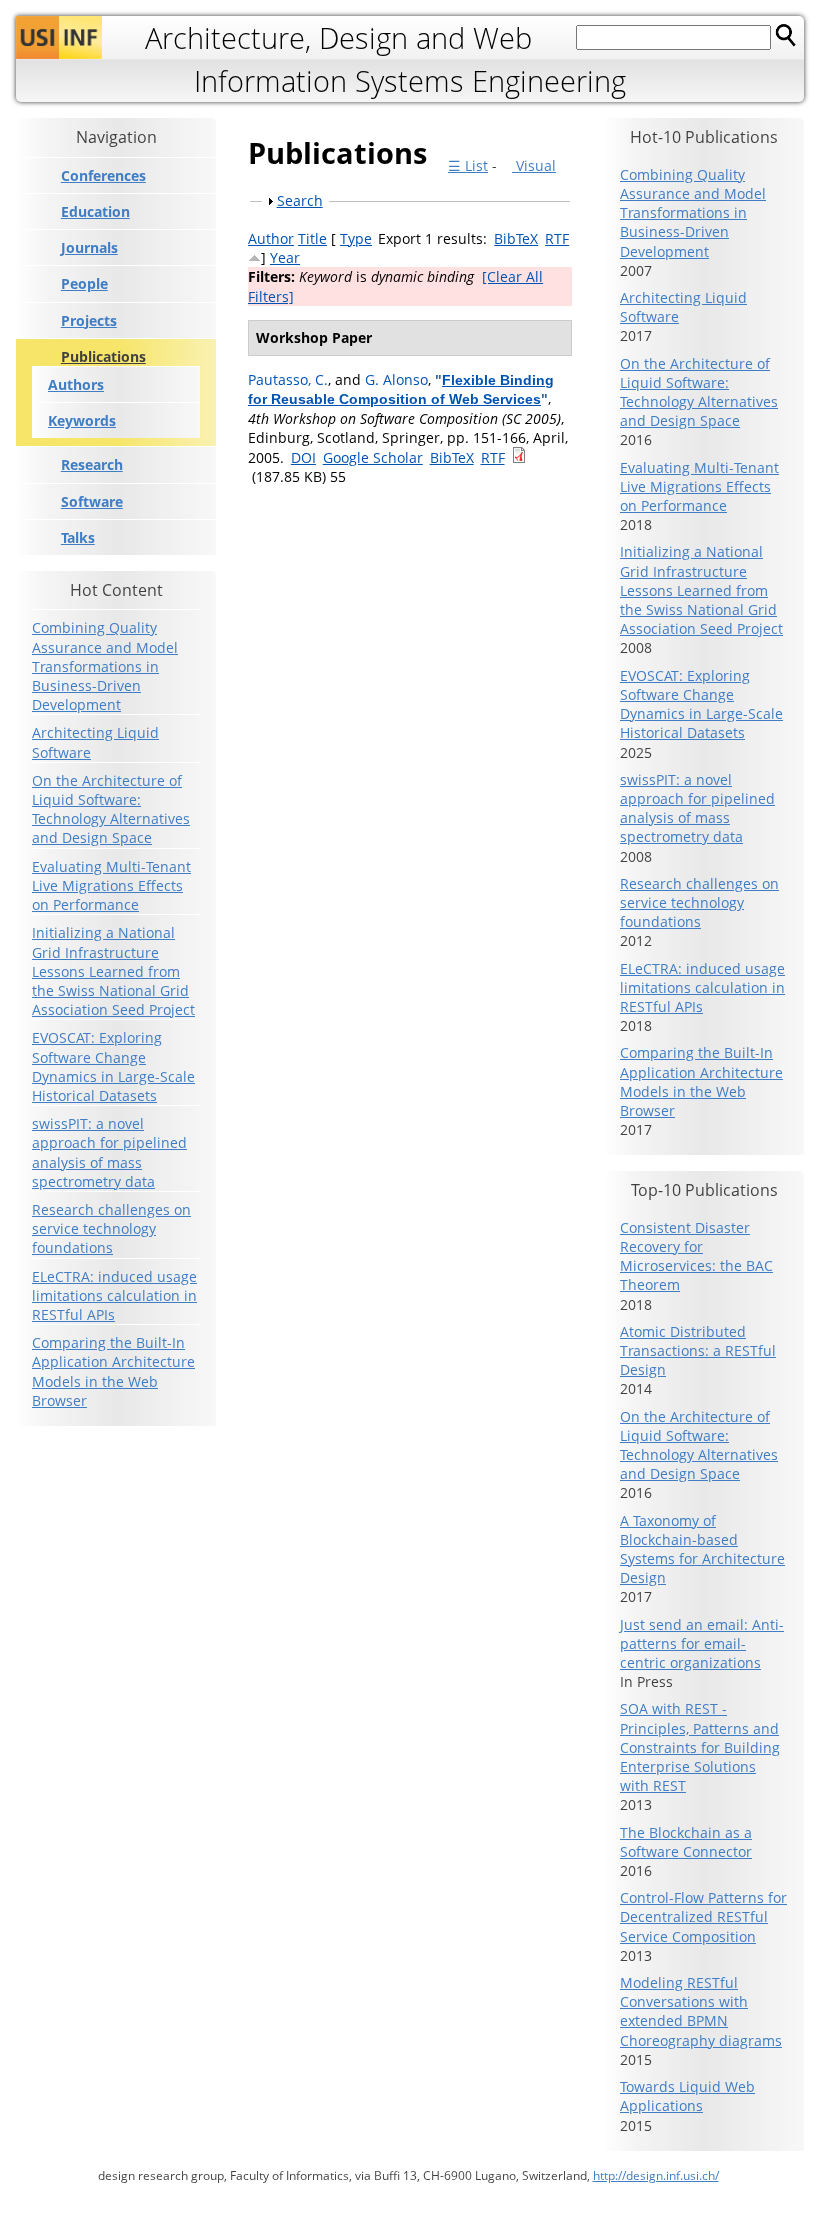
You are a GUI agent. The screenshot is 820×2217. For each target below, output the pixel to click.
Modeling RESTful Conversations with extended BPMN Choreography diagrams (701, 2011)
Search (300, 200)
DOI (303, 457)
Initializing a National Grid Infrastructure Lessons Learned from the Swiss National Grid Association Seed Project (113, 971)
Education (95, 212)
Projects (89, 321)
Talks (78, 538)
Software (92, 502)
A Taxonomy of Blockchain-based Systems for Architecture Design (702, 1549)
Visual (534, 165)
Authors (76, 384)
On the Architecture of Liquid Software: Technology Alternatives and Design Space (111, 809)
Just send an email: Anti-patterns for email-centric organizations (702, 1643)
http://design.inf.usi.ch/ (656, 2175)
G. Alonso (396, 379)
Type (356, 238)
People (84, 284)
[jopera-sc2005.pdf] (519, 457)
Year (285, 257)
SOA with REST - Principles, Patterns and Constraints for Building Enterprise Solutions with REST (700, 1747)
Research (92, 465)
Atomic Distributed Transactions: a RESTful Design (698, 1350)
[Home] (59, 37)
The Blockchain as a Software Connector (686, 1842)
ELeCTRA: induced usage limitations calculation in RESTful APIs (114, 1295)
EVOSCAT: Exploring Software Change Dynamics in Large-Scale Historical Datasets (113, 1066)
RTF (557, 238)
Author (271, 238)
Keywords (82, 420)
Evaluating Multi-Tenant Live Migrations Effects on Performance (111, 885)
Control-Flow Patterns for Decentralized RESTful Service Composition (703, 1916)
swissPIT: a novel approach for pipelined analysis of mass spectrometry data (109, 1152)
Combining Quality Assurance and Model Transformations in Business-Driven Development (105, 666)
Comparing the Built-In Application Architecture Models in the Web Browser (113, 1371)
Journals (89, 248)
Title (312, 238)
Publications (103, 357)
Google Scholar (373, 457)
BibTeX (516, 238)
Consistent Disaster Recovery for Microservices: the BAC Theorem (696, 1256)
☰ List (468, 165)
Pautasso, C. (288, 379)
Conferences (103, 176)
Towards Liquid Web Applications (687, 2096)
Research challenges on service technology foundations (111, 1228)
